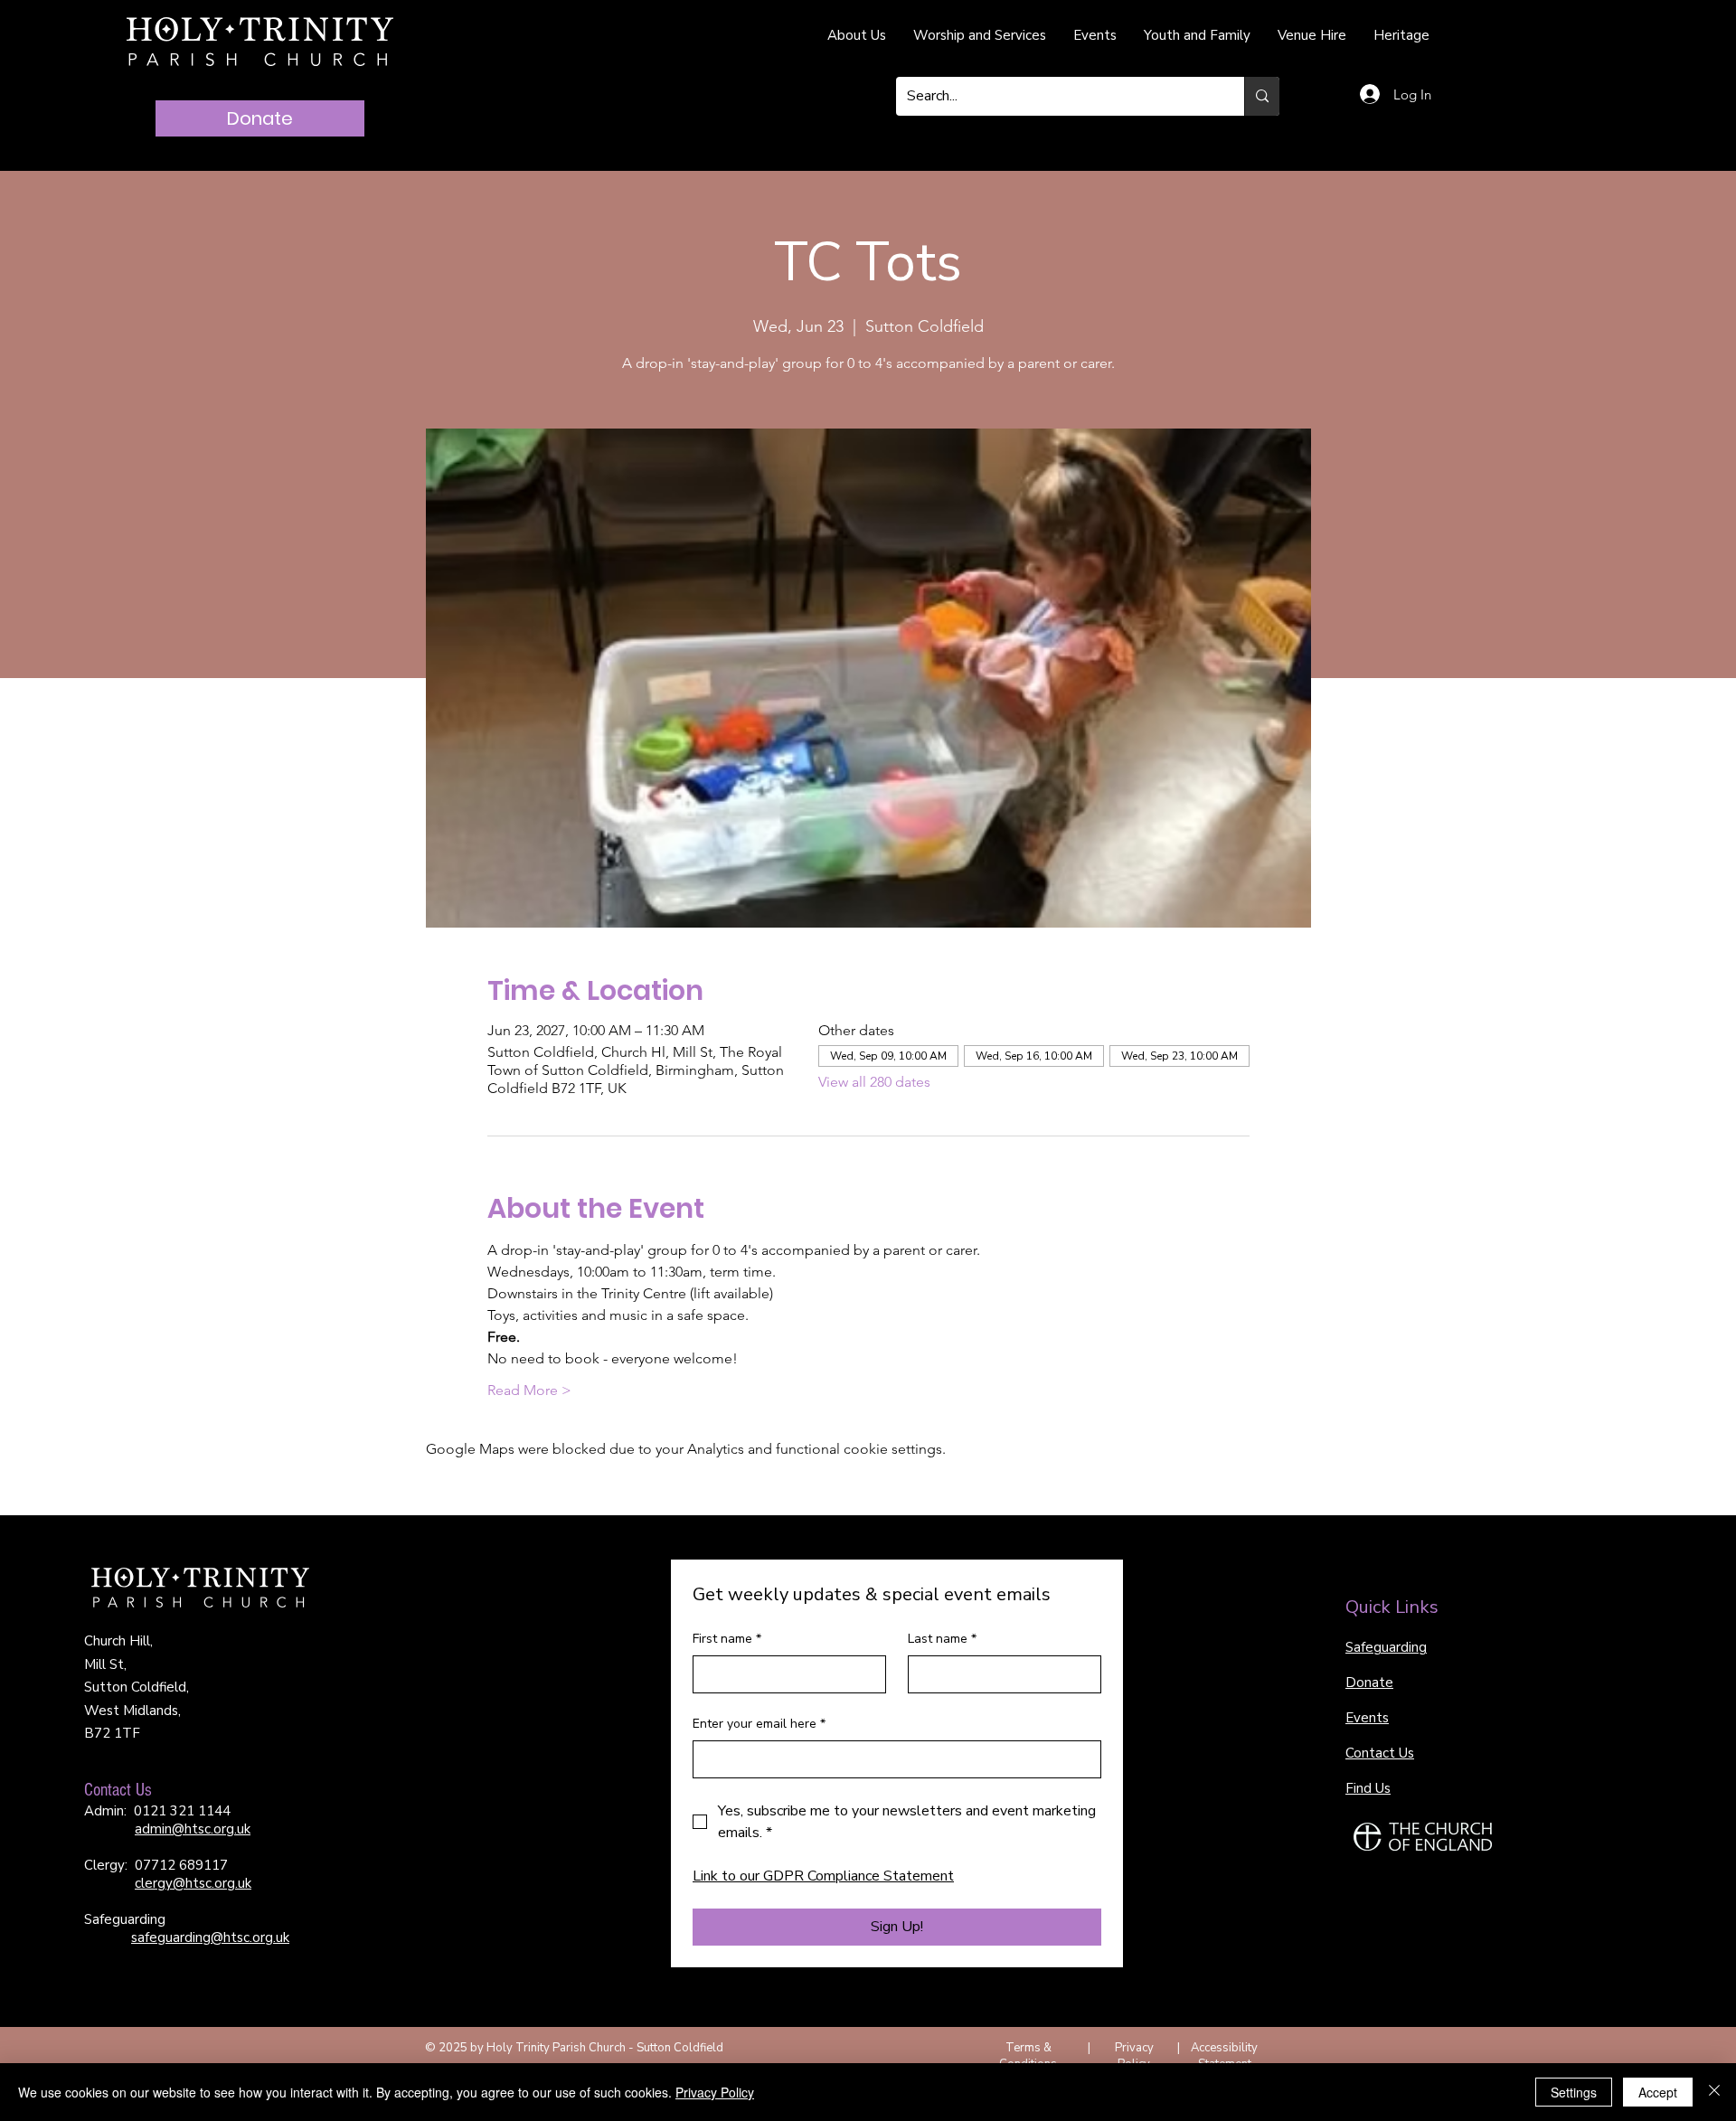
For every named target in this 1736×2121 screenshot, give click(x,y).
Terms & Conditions (1028, 2056)
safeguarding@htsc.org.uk (210, 1937)
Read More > (529, 1390)
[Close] (1714, 2092)
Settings (1574, 2092)
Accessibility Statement (1224, 2056)
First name (727, 1639)
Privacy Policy (1134, 2056)
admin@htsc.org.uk (193, 1829)
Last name (942, 1639)
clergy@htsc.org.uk (193, 1883)
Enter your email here (759, 1724)
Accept (1658, 2092)
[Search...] (1262, 96)
